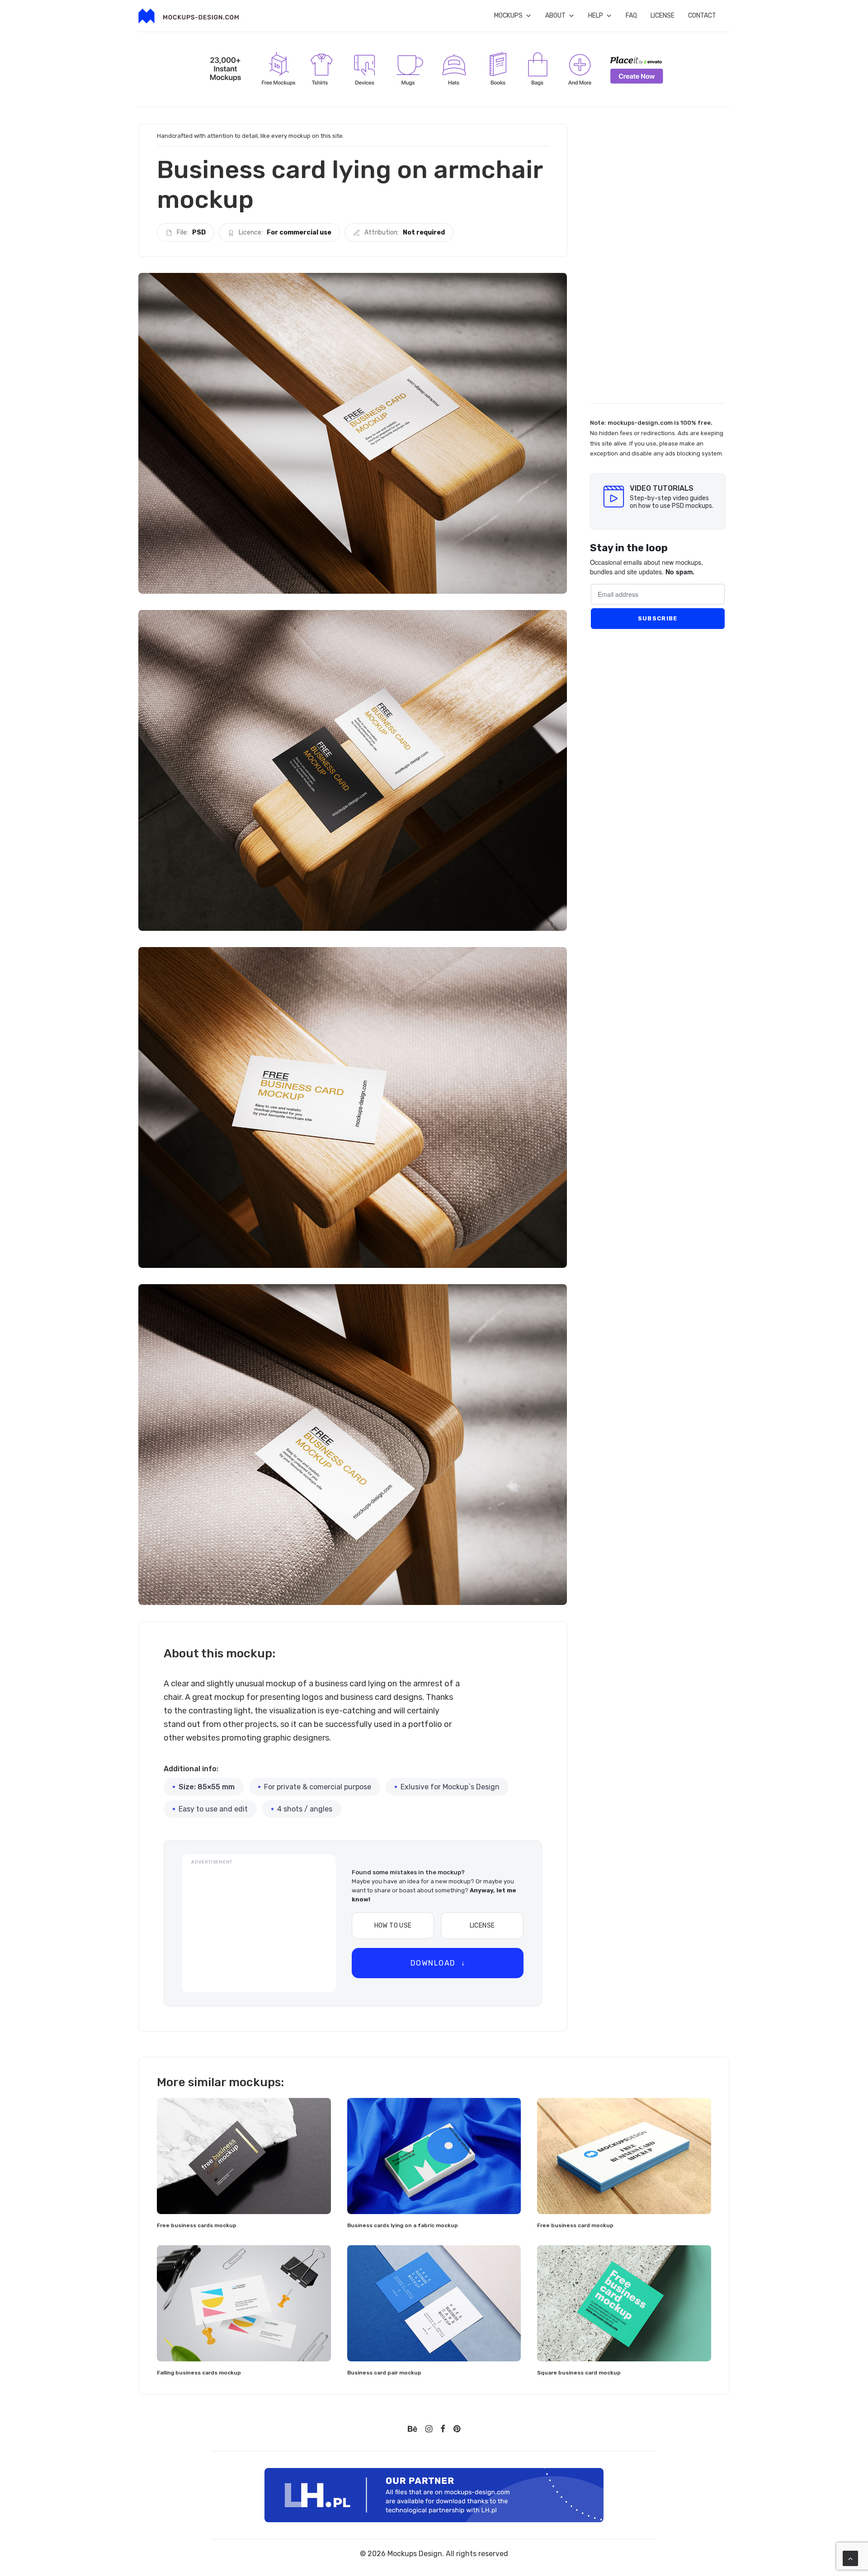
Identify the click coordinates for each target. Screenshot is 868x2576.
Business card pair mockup (384, 2373)
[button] (244, 2156)
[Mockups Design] (189, 16)
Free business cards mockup (197, 2225)
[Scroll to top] (850, 2558)
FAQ (631, 16)
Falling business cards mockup (199, 2373)
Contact (702, 16)
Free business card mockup (575, 2225)
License (663, 16)
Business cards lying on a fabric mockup (403, 2225)
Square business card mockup (579, 2373)
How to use (393, 1926)
